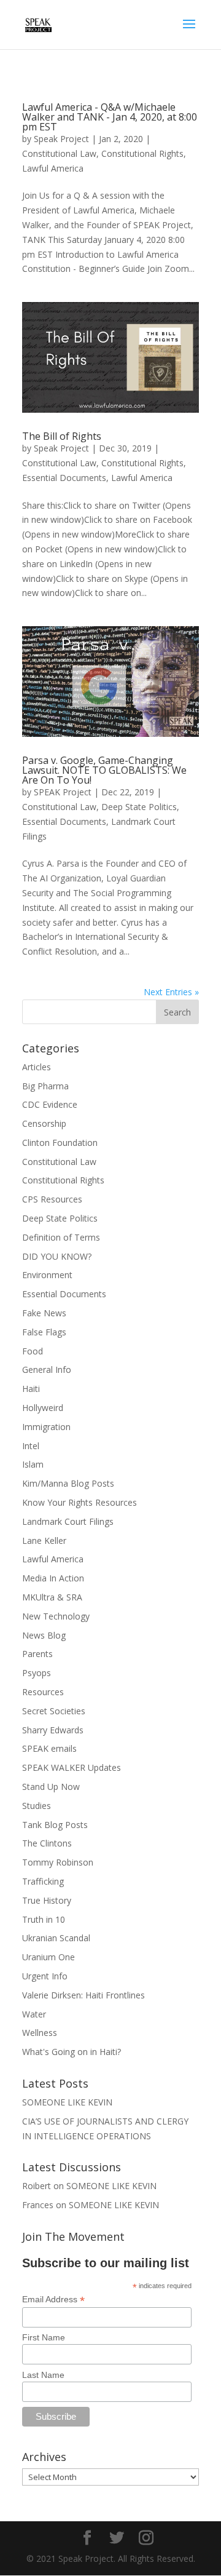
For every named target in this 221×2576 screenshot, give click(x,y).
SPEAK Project (63, 792)
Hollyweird (43, 1408)
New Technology (56, 1616)
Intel (31, 1446)
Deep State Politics (139, 807)
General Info (47, 1369)
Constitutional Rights (142, 153)
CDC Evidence (50, 1104)
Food (33, 1351)
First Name (44, 2337)
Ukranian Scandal (56, 1938)
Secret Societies (54, 1711)
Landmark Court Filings (68, 1521)
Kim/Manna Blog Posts (68, 1483)
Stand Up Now (51, 1787)
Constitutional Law (59, 153)
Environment (47, 1275)
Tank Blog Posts (55, 1825)
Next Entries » (171, 992)
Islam (33, 1464)
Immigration (46, 1427)
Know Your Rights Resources (79, 1502)
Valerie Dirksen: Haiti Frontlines (83, 1995)
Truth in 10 (44, 1919)
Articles (37, 1067)
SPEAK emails (49, 1748)
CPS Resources (52, 1199)
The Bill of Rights (62, 436)
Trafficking (43, 1881)
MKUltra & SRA (52, 1597)
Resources (43, 1692)
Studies (37, 1806)
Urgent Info (45, 1976)
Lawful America (53, 168)
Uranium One (48, 1957)
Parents (37, 1654)
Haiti (31, 1389)
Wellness (40, 2033)
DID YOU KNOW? (57, 1256)
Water (34, 2014)
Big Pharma (45, 1086)
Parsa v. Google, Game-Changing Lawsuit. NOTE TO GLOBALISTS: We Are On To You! (104, 770)
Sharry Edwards (53, 1730)
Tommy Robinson (58, 1862)
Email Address (53, 2300)
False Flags (44, 1332)
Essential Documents (64, 478)
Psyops (37, 1673)
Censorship (44, 1123)
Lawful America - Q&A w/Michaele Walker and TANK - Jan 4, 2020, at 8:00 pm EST (110, 117)
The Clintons (47, 1843)
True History (47, 1900)
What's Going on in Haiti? (72, 2052)
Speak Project (61, 139)
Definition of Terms (61, 1237)
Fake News (44, 1313)
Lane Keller (44, 1540)
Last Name (43, 2375)
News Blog (44, 1635)
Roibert (37, 2186)
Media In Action (53, 1578)
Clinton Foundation (60, 1143)
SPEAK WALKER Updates (72, 1767)
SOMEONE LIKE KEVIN (67, 2102)
